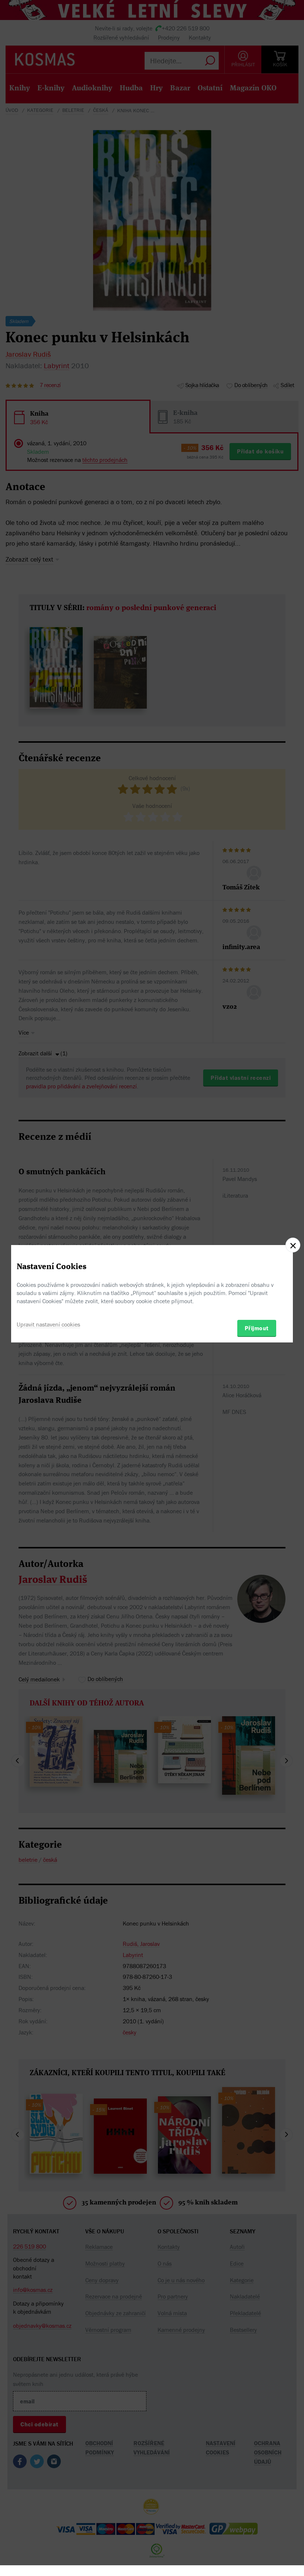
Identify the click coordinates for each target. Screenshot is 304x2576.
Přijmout (257, 1328)
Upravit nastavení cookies (48, 1324)
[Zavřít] (293, 1245)
